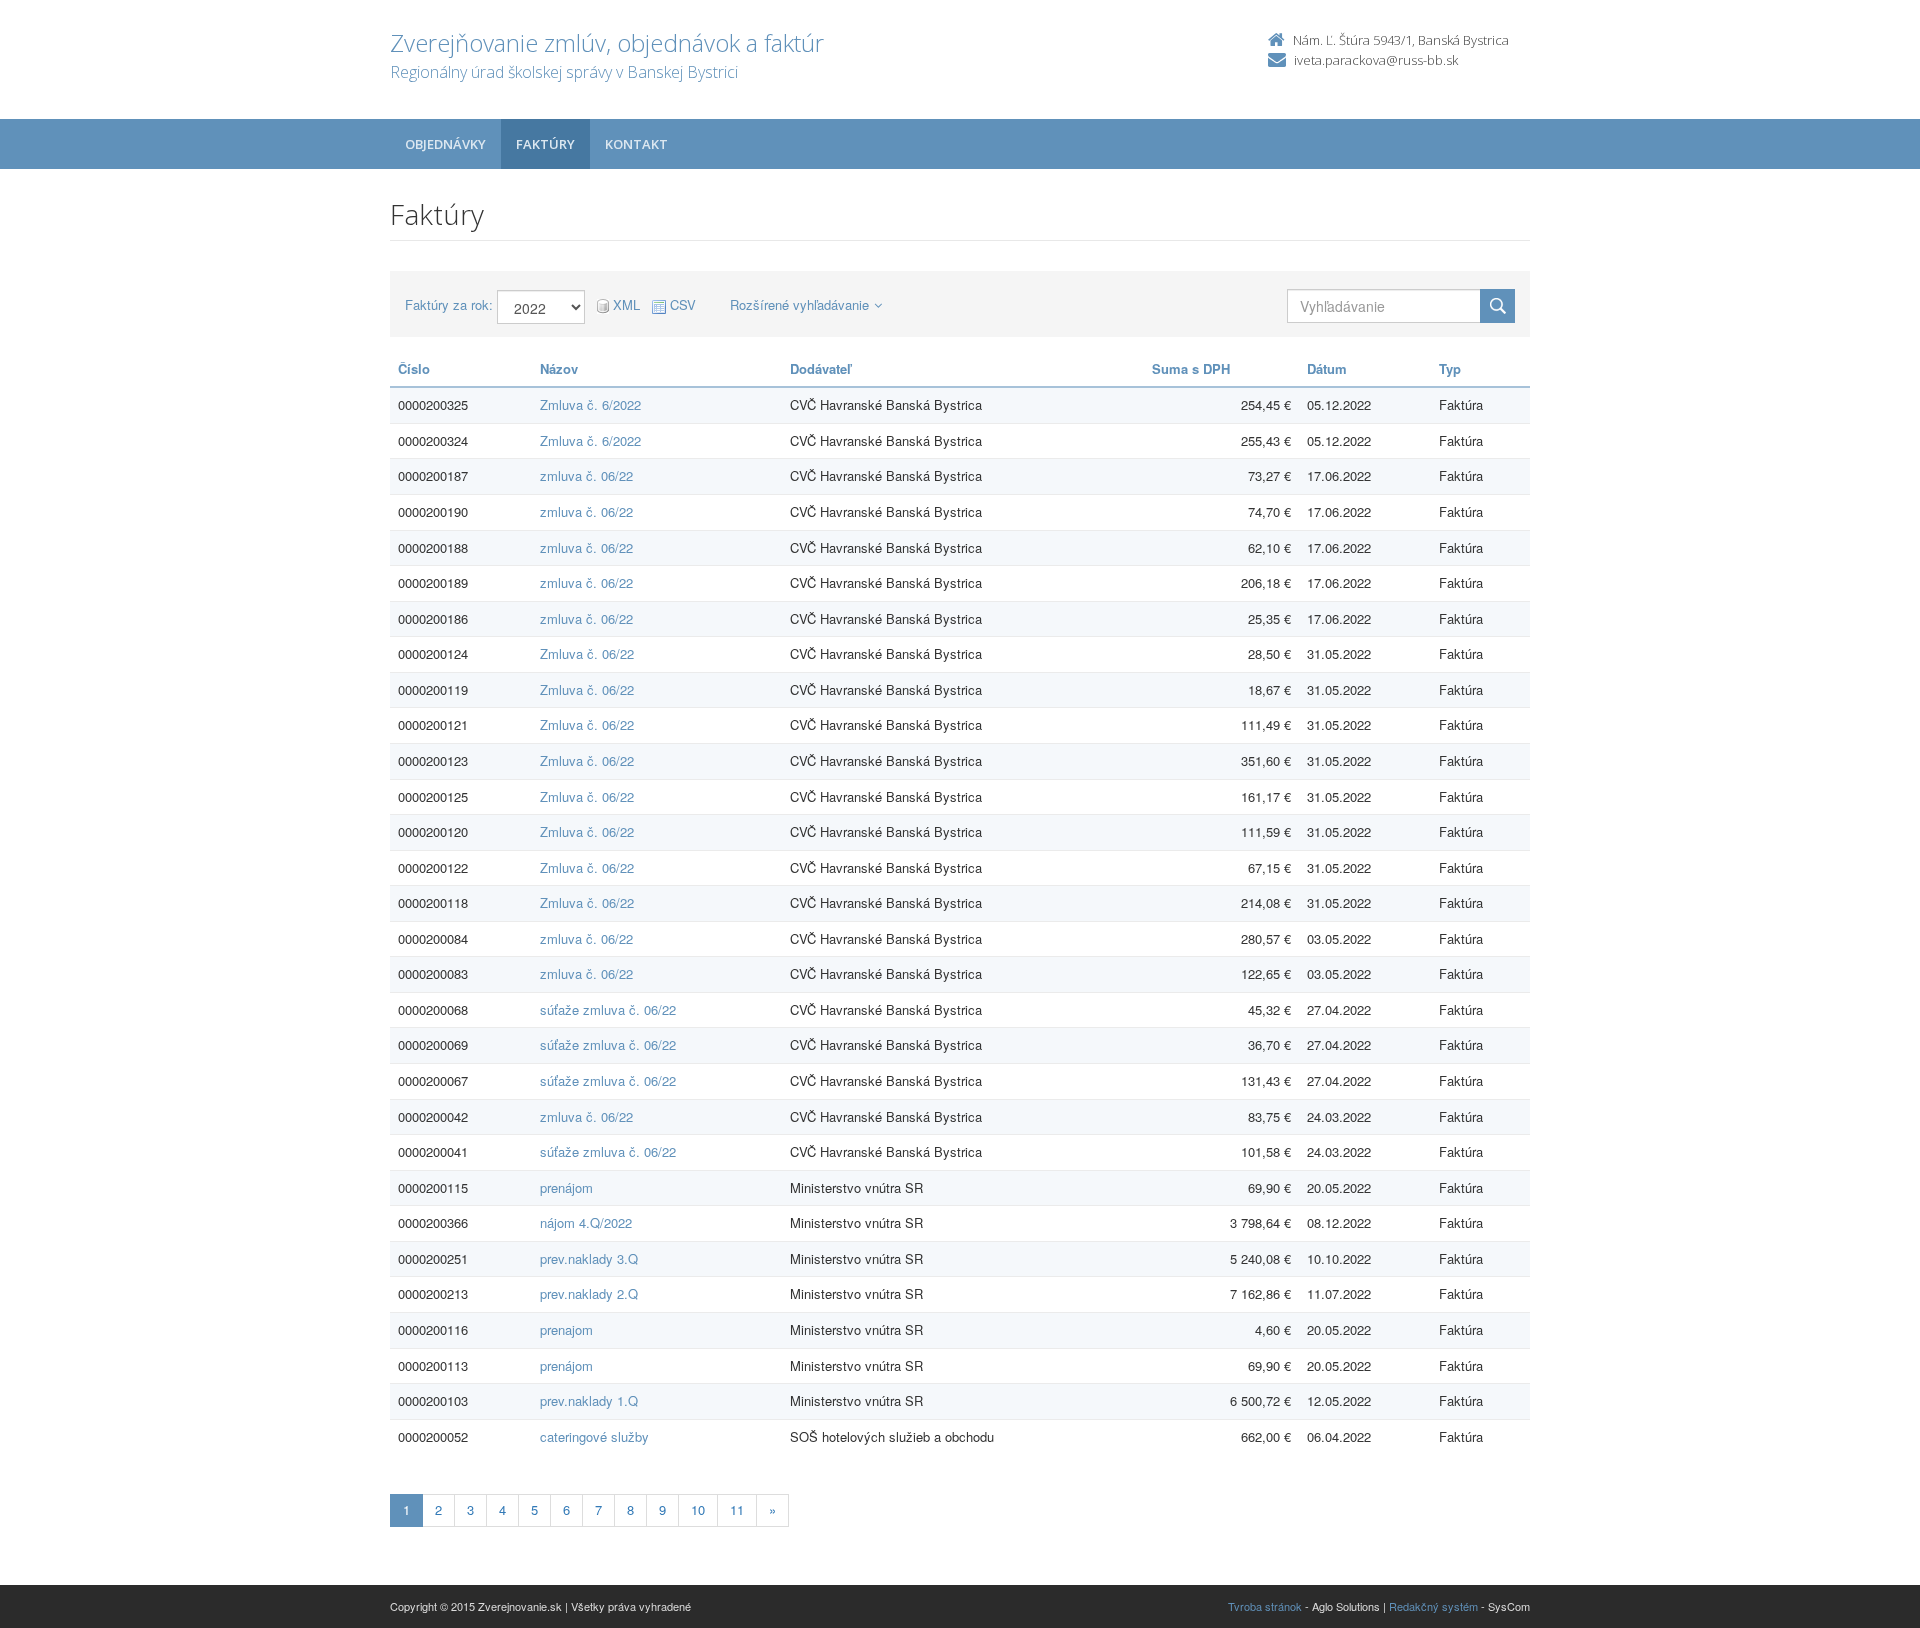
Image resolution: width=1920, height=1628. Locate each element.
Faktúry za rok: (449, 305)
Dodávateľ (820, 368)
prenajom (566, 1329)
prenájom (566, 1187)
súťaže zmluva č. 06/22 (608, 1009)
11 (737, 1509)
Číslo (414, 368)
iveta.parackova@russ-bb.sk (1376, 60)
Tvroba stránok (1265, 1606)
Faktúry (545, 144)
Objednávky (445, 144)
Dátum (1327, 368)
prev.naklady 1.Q (589, 1400)
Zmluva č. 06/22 (587, 653)
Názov (559, 368)
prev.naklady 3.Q (589, 1258)
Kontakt (636, 144)
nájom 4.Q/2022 (586, 1222)
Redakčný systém (1433, 1606)
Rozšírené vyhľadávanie (799, 304)
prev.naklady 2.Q (589, 1293)
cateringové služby (594, 1436)
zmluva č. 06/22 (586, 475)
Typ (1450, 368)
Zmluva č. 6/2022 (590, 404)
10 (698, 1509)
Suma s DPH (1191, 368)
